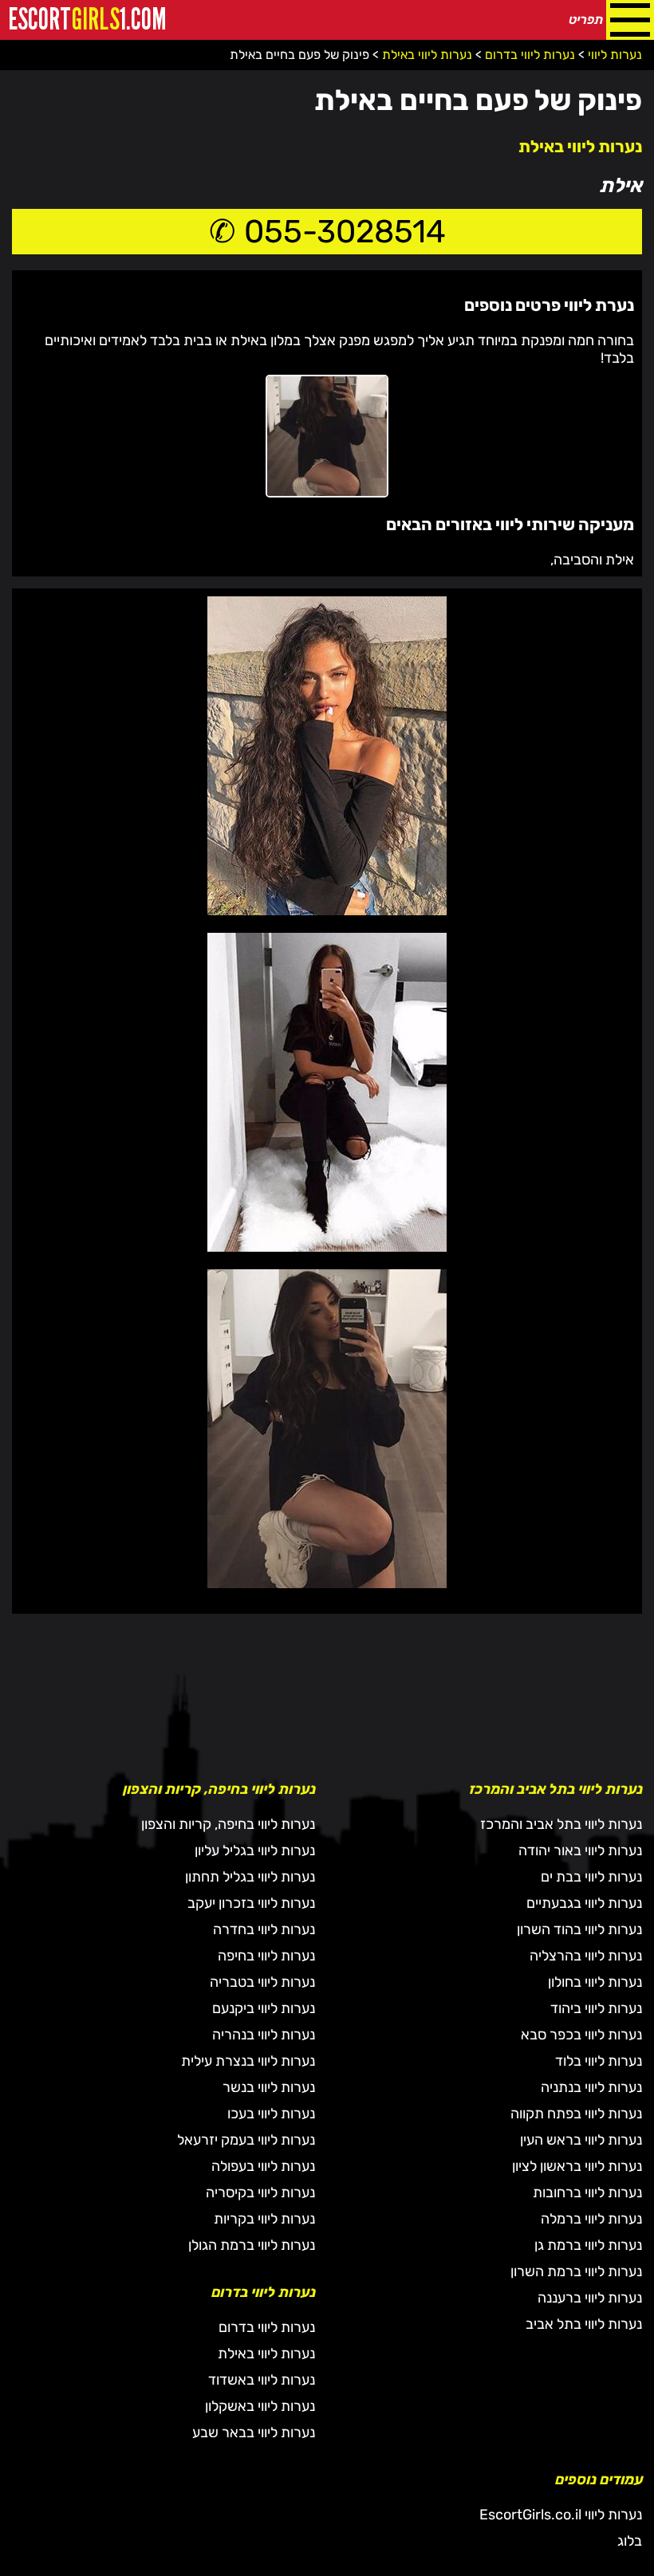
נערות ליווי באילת (580, 146)
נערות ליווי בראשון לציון (577, 2166)
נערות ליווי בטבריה (262, 1982)
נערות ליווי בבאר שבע (254, 2432)
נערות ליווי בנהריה (264, 2035)
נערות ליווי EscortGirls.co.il (561, 2515)
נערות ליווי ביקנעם (264, 2008)
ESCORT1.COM (87, 20)
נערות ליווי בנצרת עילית (248, 2061)
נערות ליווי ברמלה (591, 2219)
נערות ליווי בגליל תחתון (250, 1877)
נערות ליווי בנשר (269, 2087)
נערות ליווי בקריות (264, 2219)
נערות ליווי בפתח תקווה (576, 2114)
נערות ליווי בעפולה (263, 2166)
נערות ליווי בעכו (271, 2114)
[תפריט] (630, 20)
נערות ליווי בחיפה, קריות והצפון (228, 1824)
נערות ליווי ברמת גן (588, 2245)
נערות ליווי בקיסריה (260, 2193)
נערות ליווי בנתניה (591, 2087)
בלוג (630, 2541)
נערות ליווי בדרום (267, 2327)
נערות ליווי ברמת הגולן (252, 2245)
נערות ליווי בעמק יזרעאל (246, 2140)
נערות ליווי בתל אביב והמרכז (561, 1824)
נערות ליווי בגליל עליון (255, 1850)
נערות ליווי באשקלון (260, 2406)
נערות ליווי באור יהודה (580, 1850)
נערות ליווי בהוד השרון (579, 1929)
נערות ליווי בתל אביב (584, 2324)
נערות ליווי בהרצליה (586, 1956)
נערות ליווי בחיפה (266, 1956)
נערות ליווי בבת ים (591, 1877)
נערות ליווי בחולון (595, 1982)
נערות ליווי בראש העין (581, 2140)
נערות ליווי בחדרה (264, 1929)
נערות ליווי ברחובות (587, 2193)
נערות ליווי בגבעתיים (584, 1903)
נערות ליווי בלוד (599, 2061)
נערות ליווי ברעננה (590, 2298)
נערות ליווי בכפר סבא (581, 2035)
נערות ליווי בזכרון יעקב (251, 1903)
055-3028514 (345, 232)
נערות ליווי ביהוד (596, 2008)
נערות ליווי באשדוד (262, 2380)
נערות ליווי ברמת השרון (576, 2271)
